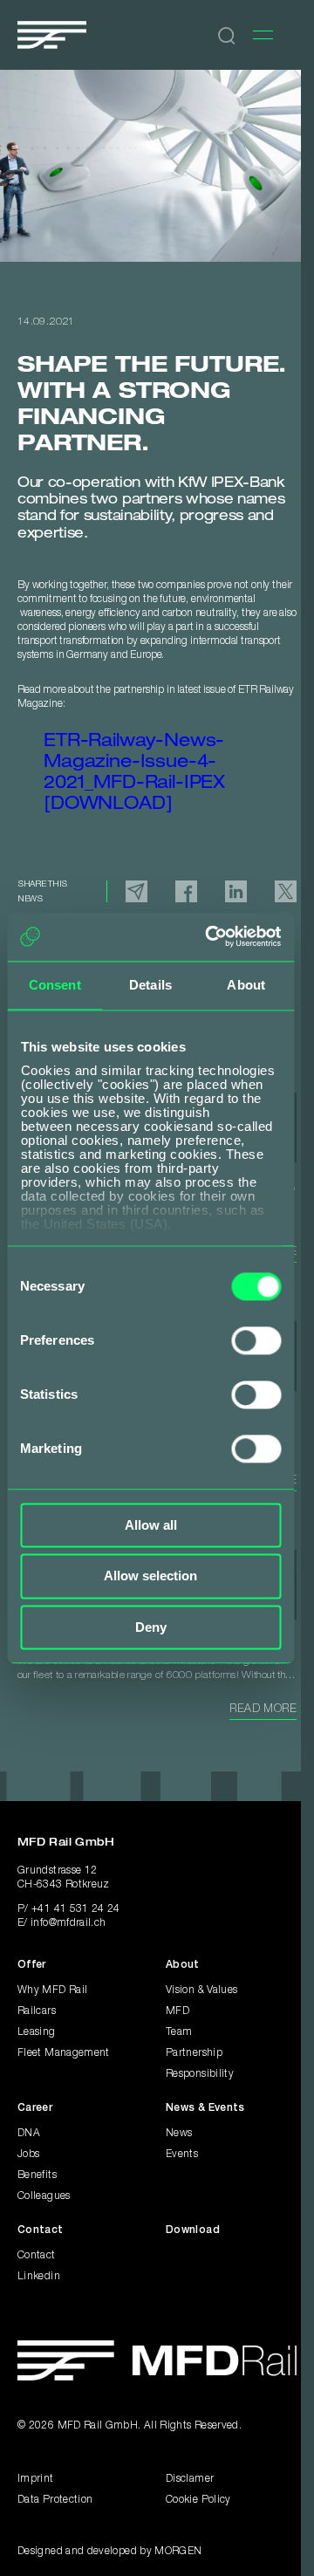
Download (193, 2230)
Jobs (28, 2154)
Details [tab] (150, 985)
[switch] (256, 1340)
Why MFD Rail (52, 1990)
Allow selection (150, 1576)
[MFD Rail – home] (157, 2360)
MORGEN (178, 2551)
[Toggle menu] (263, 35)
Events (182, 2154)
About (183, 1965)
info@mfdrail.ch (68, 1923)
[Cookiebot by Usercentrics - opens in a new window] (211, 936)
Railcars (37, 2011)
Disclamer (190, 2479)
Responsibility (200, 2074)
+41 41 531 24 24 (76, 1909)
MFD (177, 2011)
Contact (41, 2230)
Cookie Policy (198, 2500)
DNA (29, 2133)
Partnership (194, 2053)
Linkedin (39, 2276)
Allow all (151, 1525)
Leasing (37, 2032)
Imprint (36, 2479)
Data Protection (55, 2500)
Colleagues (44, 2196)
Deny (151, 1627)
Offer (32, 1965)
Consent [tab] (55, 985)
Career (35, 2108)
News (179, 2133)
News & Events (205, 2108)
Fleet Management (64, 2053)
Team (179, 2032)
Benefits (37, 2175)
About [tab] (246, 985)
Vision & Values (201, 1990)
